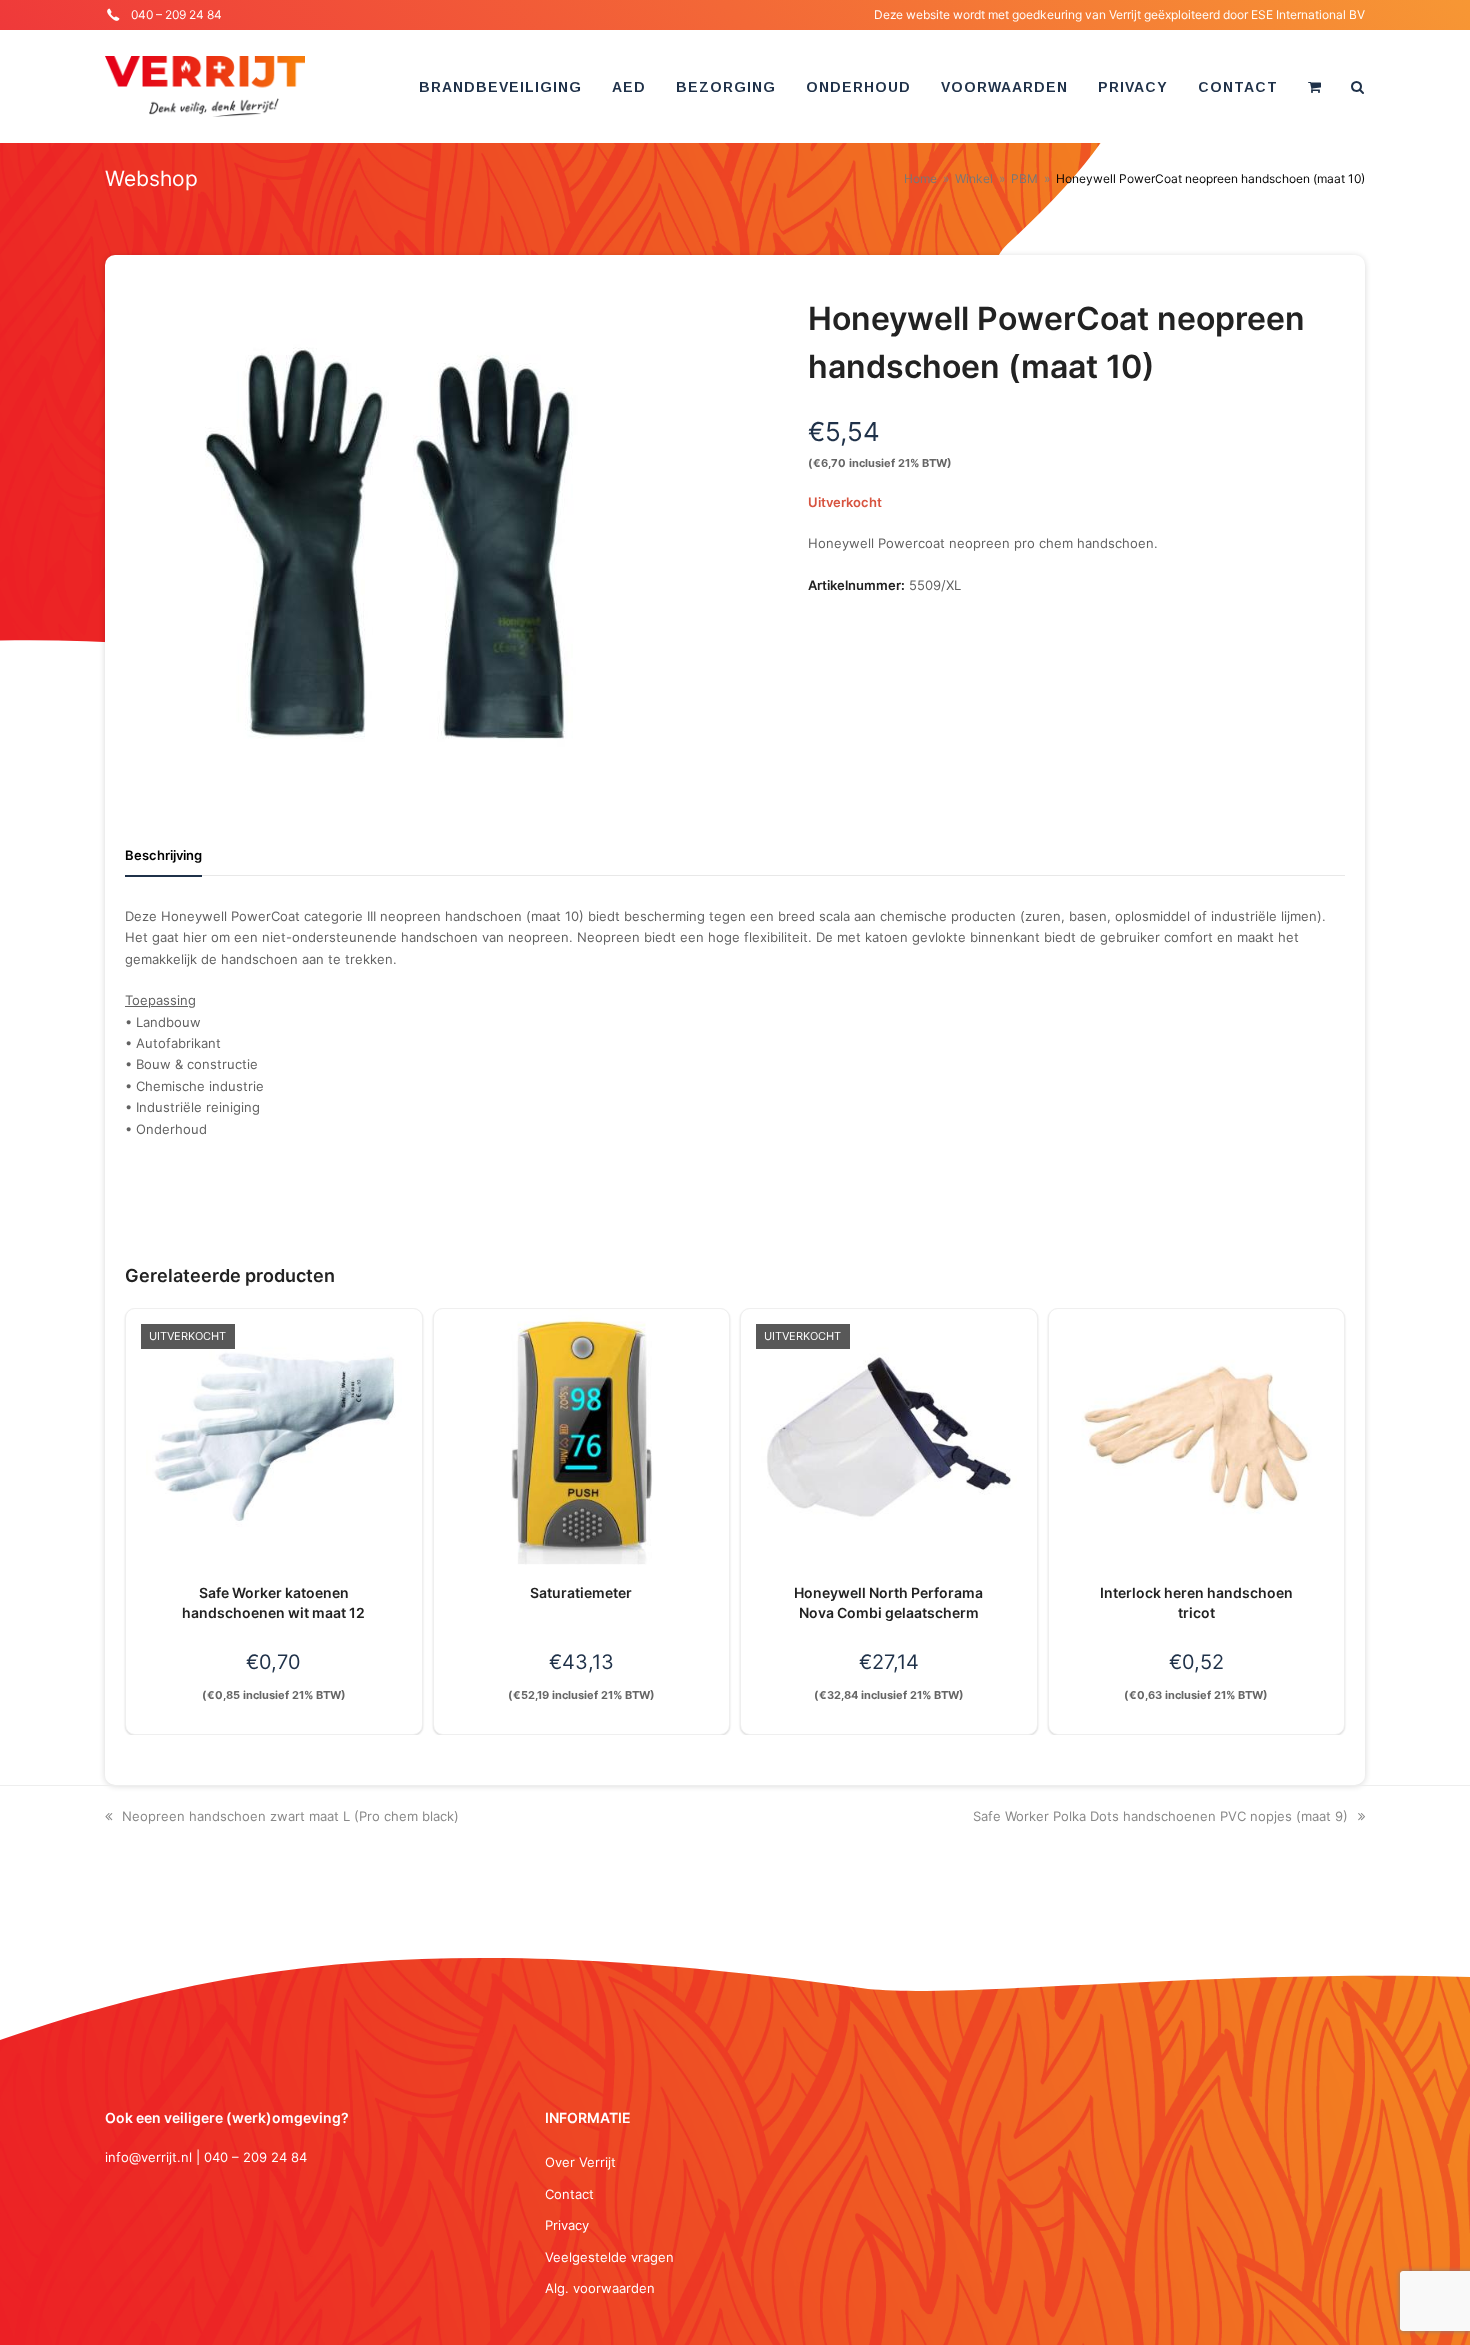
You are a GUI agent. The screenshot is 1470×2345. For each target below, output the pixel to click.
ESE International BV (1308, 14)
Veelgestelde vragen (609, 2257)
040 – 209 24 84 (176, 14)
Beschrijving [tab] (163, 855)
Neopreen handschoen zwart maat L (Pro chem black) (290, 1816)
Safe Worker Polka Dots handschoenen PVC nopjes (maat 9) (1160, 1816)
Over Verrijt (580, 2162)
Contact (569, 2194)
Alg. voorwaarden (600, 2288)
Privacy (567, 2225)
